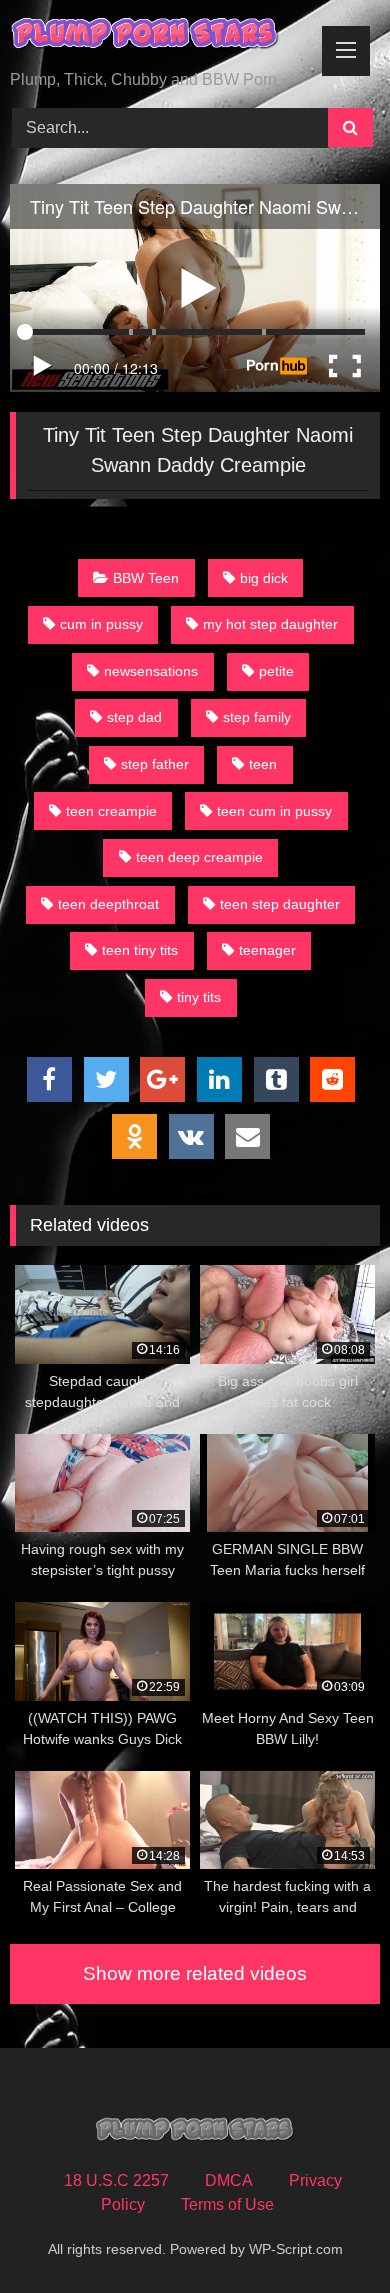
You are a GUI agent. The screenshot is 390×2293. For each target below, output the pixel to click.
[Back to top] (328, 2233)
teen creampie (111, 811)
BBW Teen (146, 578)
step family (257, 717)
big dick (264, 578)
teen (263, 764)
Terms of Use (227, 2204)
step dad (134, 717)
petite (276, 671)
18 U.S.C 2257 (116, 2180)
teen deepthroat (108, 904)
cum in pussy (101, 624)
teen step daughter (280, 904)
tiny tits (199, 997)
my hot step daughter (270, 624)
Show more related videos (195, 1973)
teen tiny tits (140, 950)
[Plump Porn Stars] (160, 36)
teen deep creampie (199, 857)
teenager (267, 950)
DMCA (229, 2180)
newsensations (151, 671)
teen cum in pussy (274, 811)
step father (155, 764)
